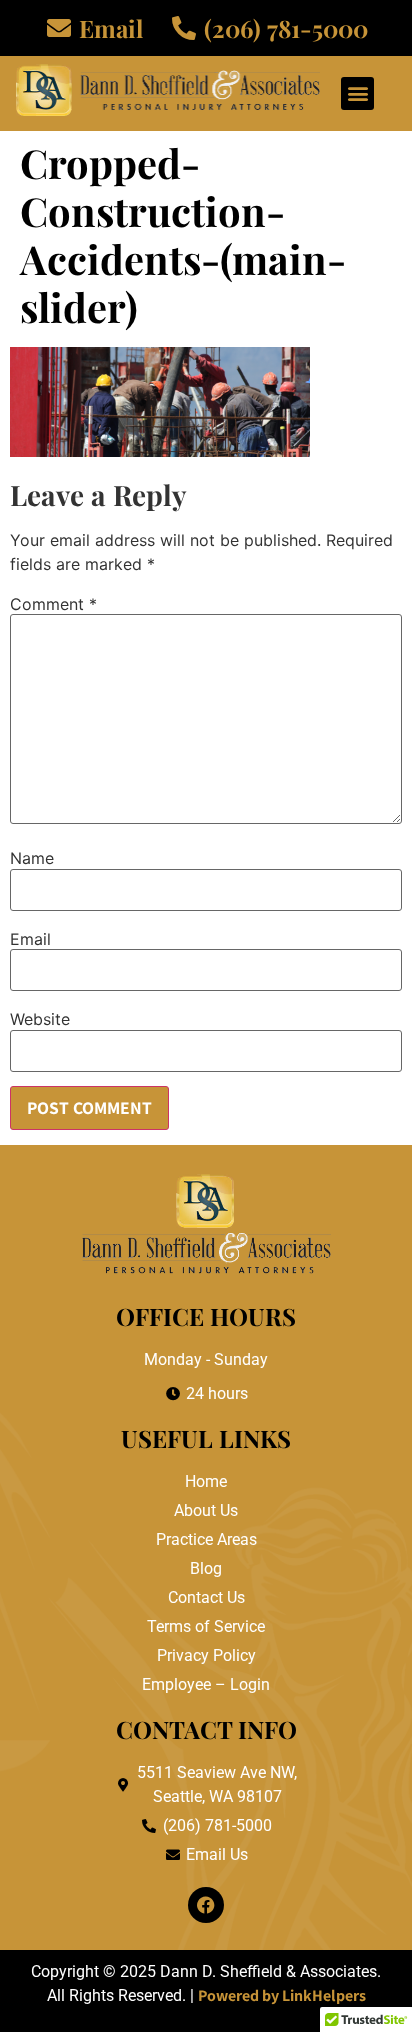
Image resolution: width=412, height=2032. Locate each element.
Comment (53, 604)
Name (32, 858)
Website (40, 1019)
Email (30, 939)
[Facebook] (206, 1905)
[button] (357, 93)
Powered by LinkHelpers (282, 1995)
